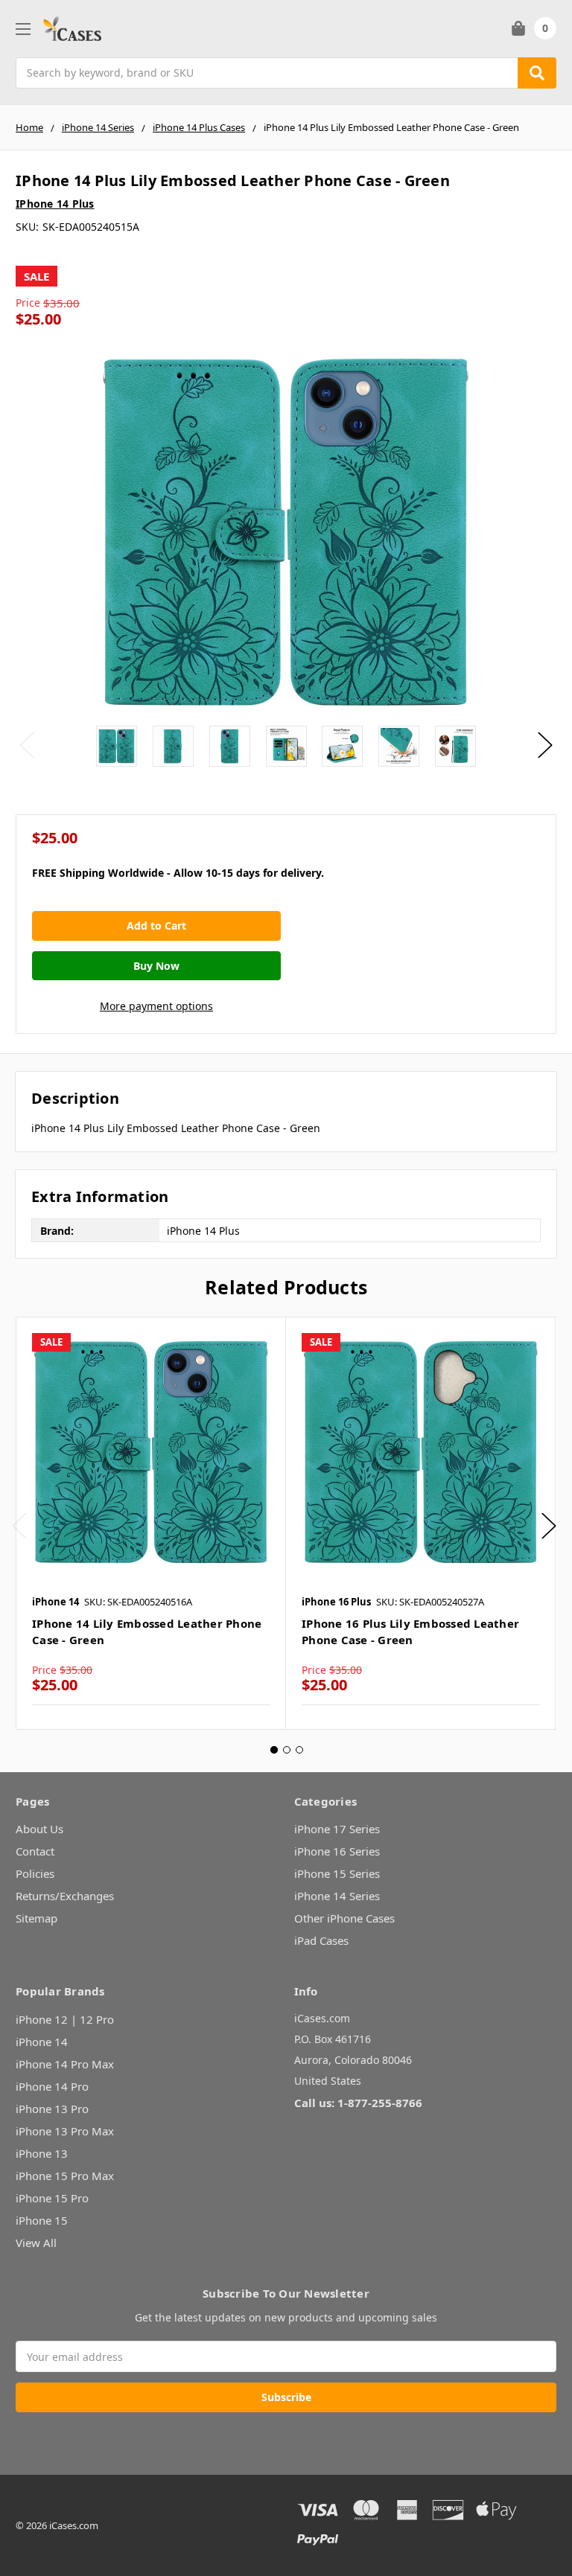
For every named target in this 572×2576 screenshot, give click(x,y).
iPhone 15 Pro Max (65, 2176)
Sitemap (36, 1918)
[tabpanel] (151, 1523)
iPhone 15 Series (337, 1873)
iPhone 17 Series (337, 1829)
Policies (35, 1873)
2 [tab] (287, 1750)
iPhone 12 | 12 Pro (65, 2019)
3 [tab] (299, 1750)
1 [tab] (274, 1750)
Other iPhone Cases (344, 1918)
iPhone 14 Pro (52, 2086)
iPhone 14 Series (337, 1896)
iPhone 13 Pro (52, 2109)
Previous (27, 745)
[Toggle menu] (23, 29)
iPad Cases (321, 1940)
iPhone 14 (42, 2042)
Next (545, 745)
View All (36, 2243)
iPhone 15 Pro (52, 2198)
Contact (35, 1851)
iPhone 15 (42, 2220)
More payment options (156, 1006)
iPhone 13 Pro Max (65, 2131)
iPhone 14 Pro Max (65, 2064)
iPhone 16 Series (337, 1851)
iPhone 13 (42, 2153)
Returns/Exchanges (65, 1896)
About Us (39, 1829)
